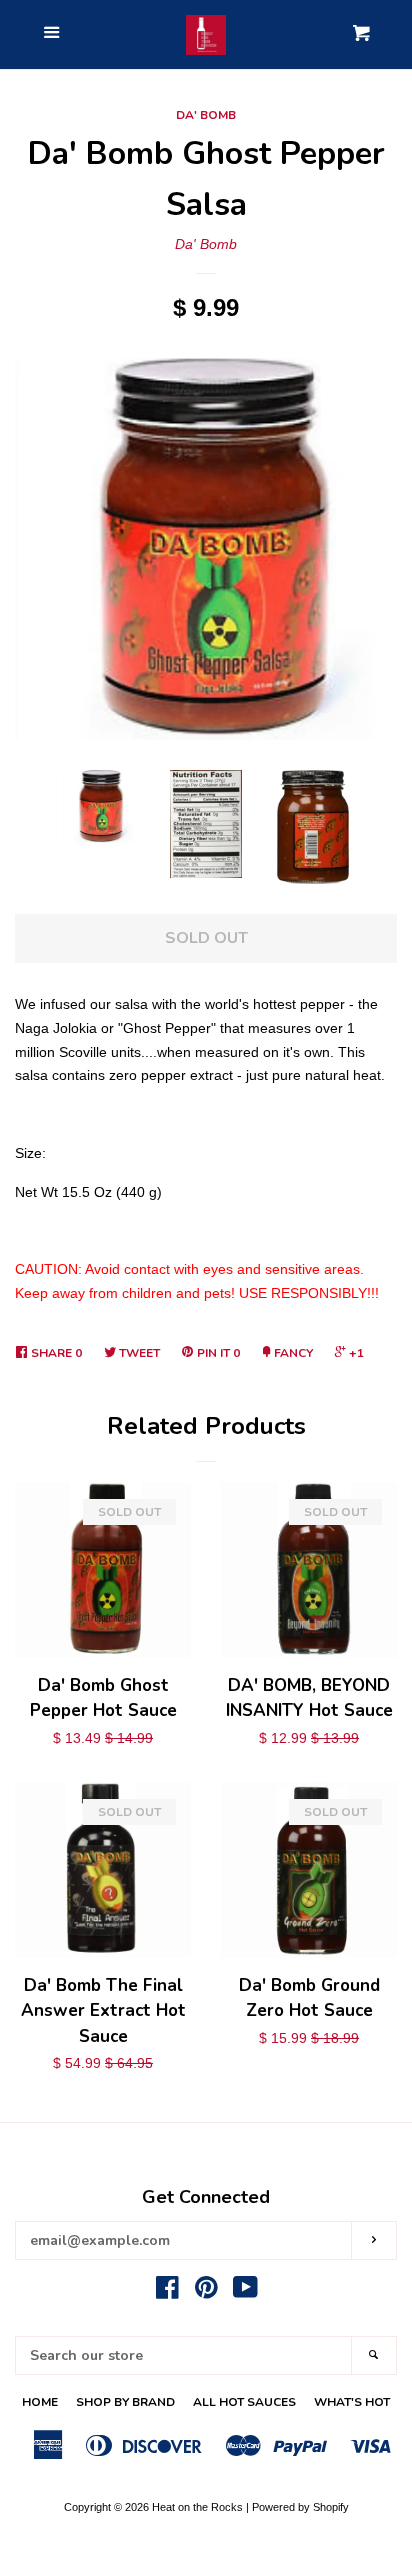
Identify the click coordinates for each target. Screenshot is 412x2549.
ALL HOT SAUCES (244, 2402)
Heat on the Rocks (197, 2507)
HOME (40, 2402)
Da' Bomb (206, 244)
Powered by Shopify (300, 2507)
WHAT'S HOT (352, 2402)
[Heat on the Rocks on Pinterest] (206, 2292)
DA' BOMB (206, 115)
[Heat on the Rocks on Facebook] (167, 2292)
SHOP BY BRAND (125, 2402)
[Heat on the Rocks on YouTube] (245, 2292)
